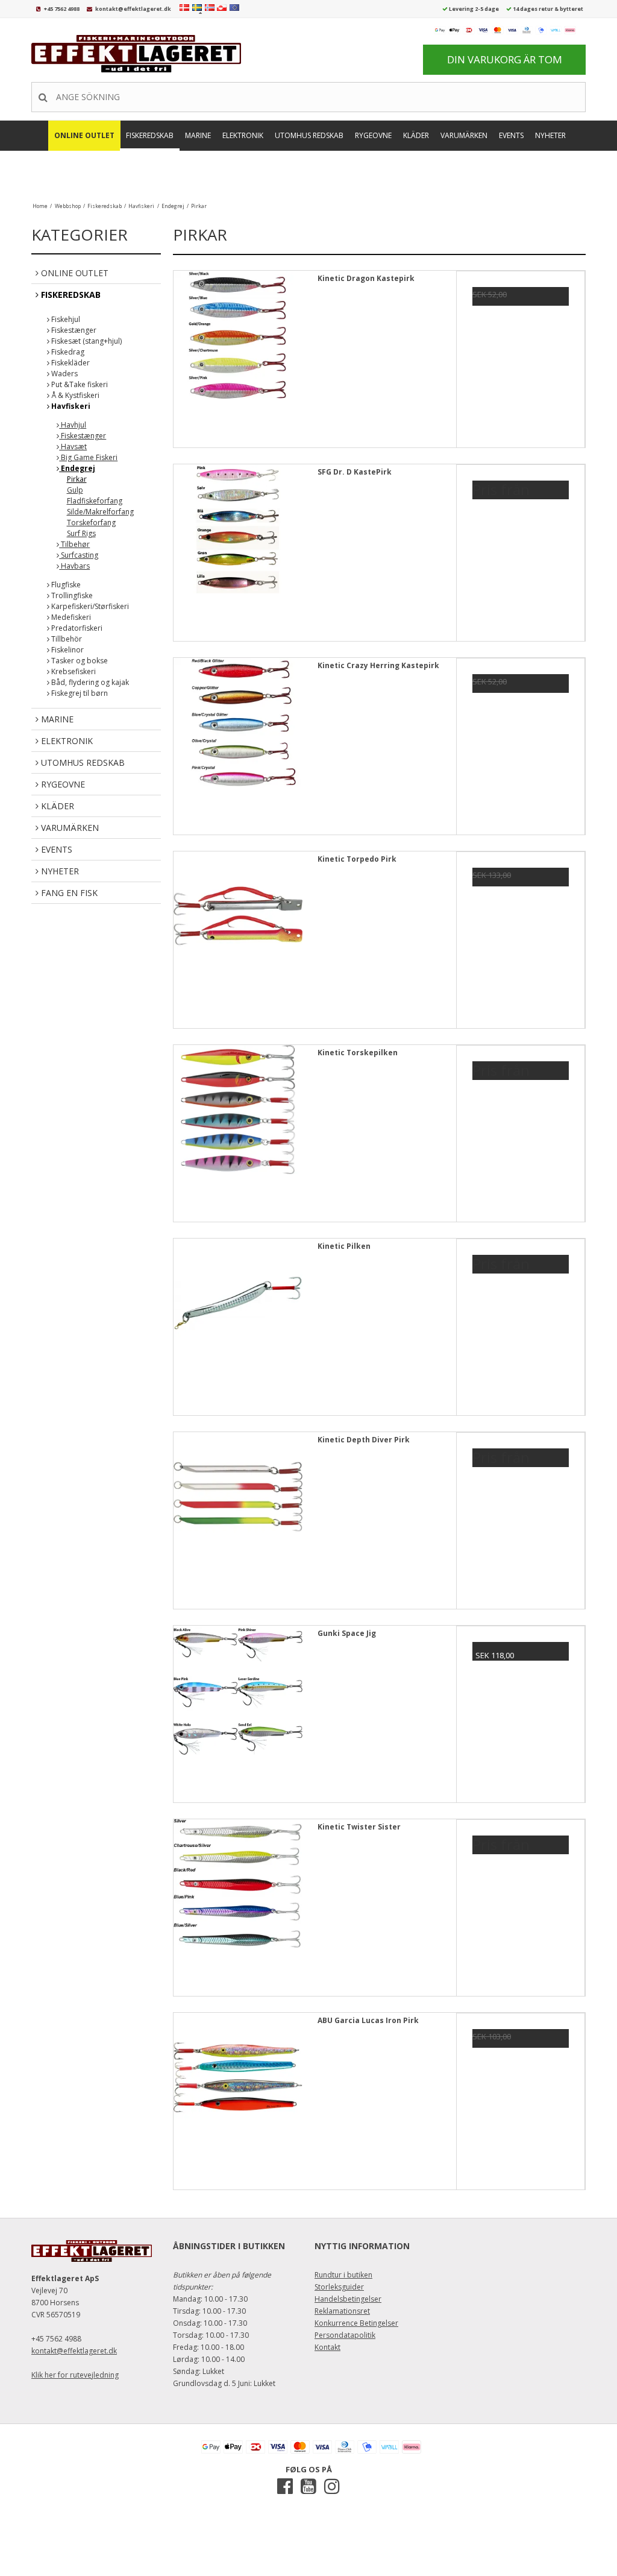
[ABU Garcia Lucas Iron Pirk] (238, 2077)
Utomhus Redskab (309, 135)
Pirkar (77, 479)
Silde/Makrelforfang (100, 512)
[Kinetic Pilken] (238, 1303)
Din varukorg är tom (505, 59)
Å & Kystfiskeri (74, 395)
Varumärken (464, 135)
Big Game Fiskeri (88, 457)
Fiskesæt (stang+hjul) (86, 341)
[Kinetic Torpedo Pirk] (238, 916)
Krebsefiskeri (73, 671)
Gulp (75, 490)
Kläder (416, 135)
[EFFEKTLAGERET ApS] (140, 54)
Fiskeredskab (150, 135)
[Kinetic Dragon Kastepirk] (238, 335)
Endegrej (77, 468)
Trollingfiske (71, 595)
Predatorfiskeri (76, 628)
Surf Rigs (81, 533)
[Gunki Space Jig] (238, 1690)
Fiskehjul (65, 319)
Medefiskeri (70, 617)
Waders (64, 374)
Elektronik (243, 135)
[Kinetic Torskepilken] (238, 1110)
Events (511, 135)
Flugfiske (65, 585)
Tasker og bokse (79, 661)
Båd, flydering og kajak (89, 682)
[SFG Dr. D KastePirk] (238, 529)
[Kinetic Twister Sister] (238, 1884)
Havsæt (73, 447)
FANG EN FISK (310, 170)
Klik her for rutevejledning (75, 2375)
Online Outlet (84, 135)
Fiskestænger (73, 330)
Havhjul (73, 425)
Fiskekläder (70, 363)
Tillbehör (66, 639)
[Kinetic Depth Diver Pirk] (238, 1497)
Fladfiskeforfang (95, 501)
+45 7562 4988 (62, 9)
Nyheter (550, 135)
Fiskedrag (67, 352)
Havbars (74, 566)
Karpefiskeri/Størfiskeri (89, 606)
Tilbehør (74, 544)
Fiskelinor (67, 650)
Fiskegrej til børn (79, 693)
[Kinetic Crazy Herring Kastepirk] (238, 722)
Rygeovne (373, 135)
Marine (198, 135)
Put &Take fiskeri (79, 384)
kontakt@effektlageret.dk (133, 9)
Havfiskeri (70, 406)
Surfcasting (79, 555)
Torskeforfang (91, 522)
